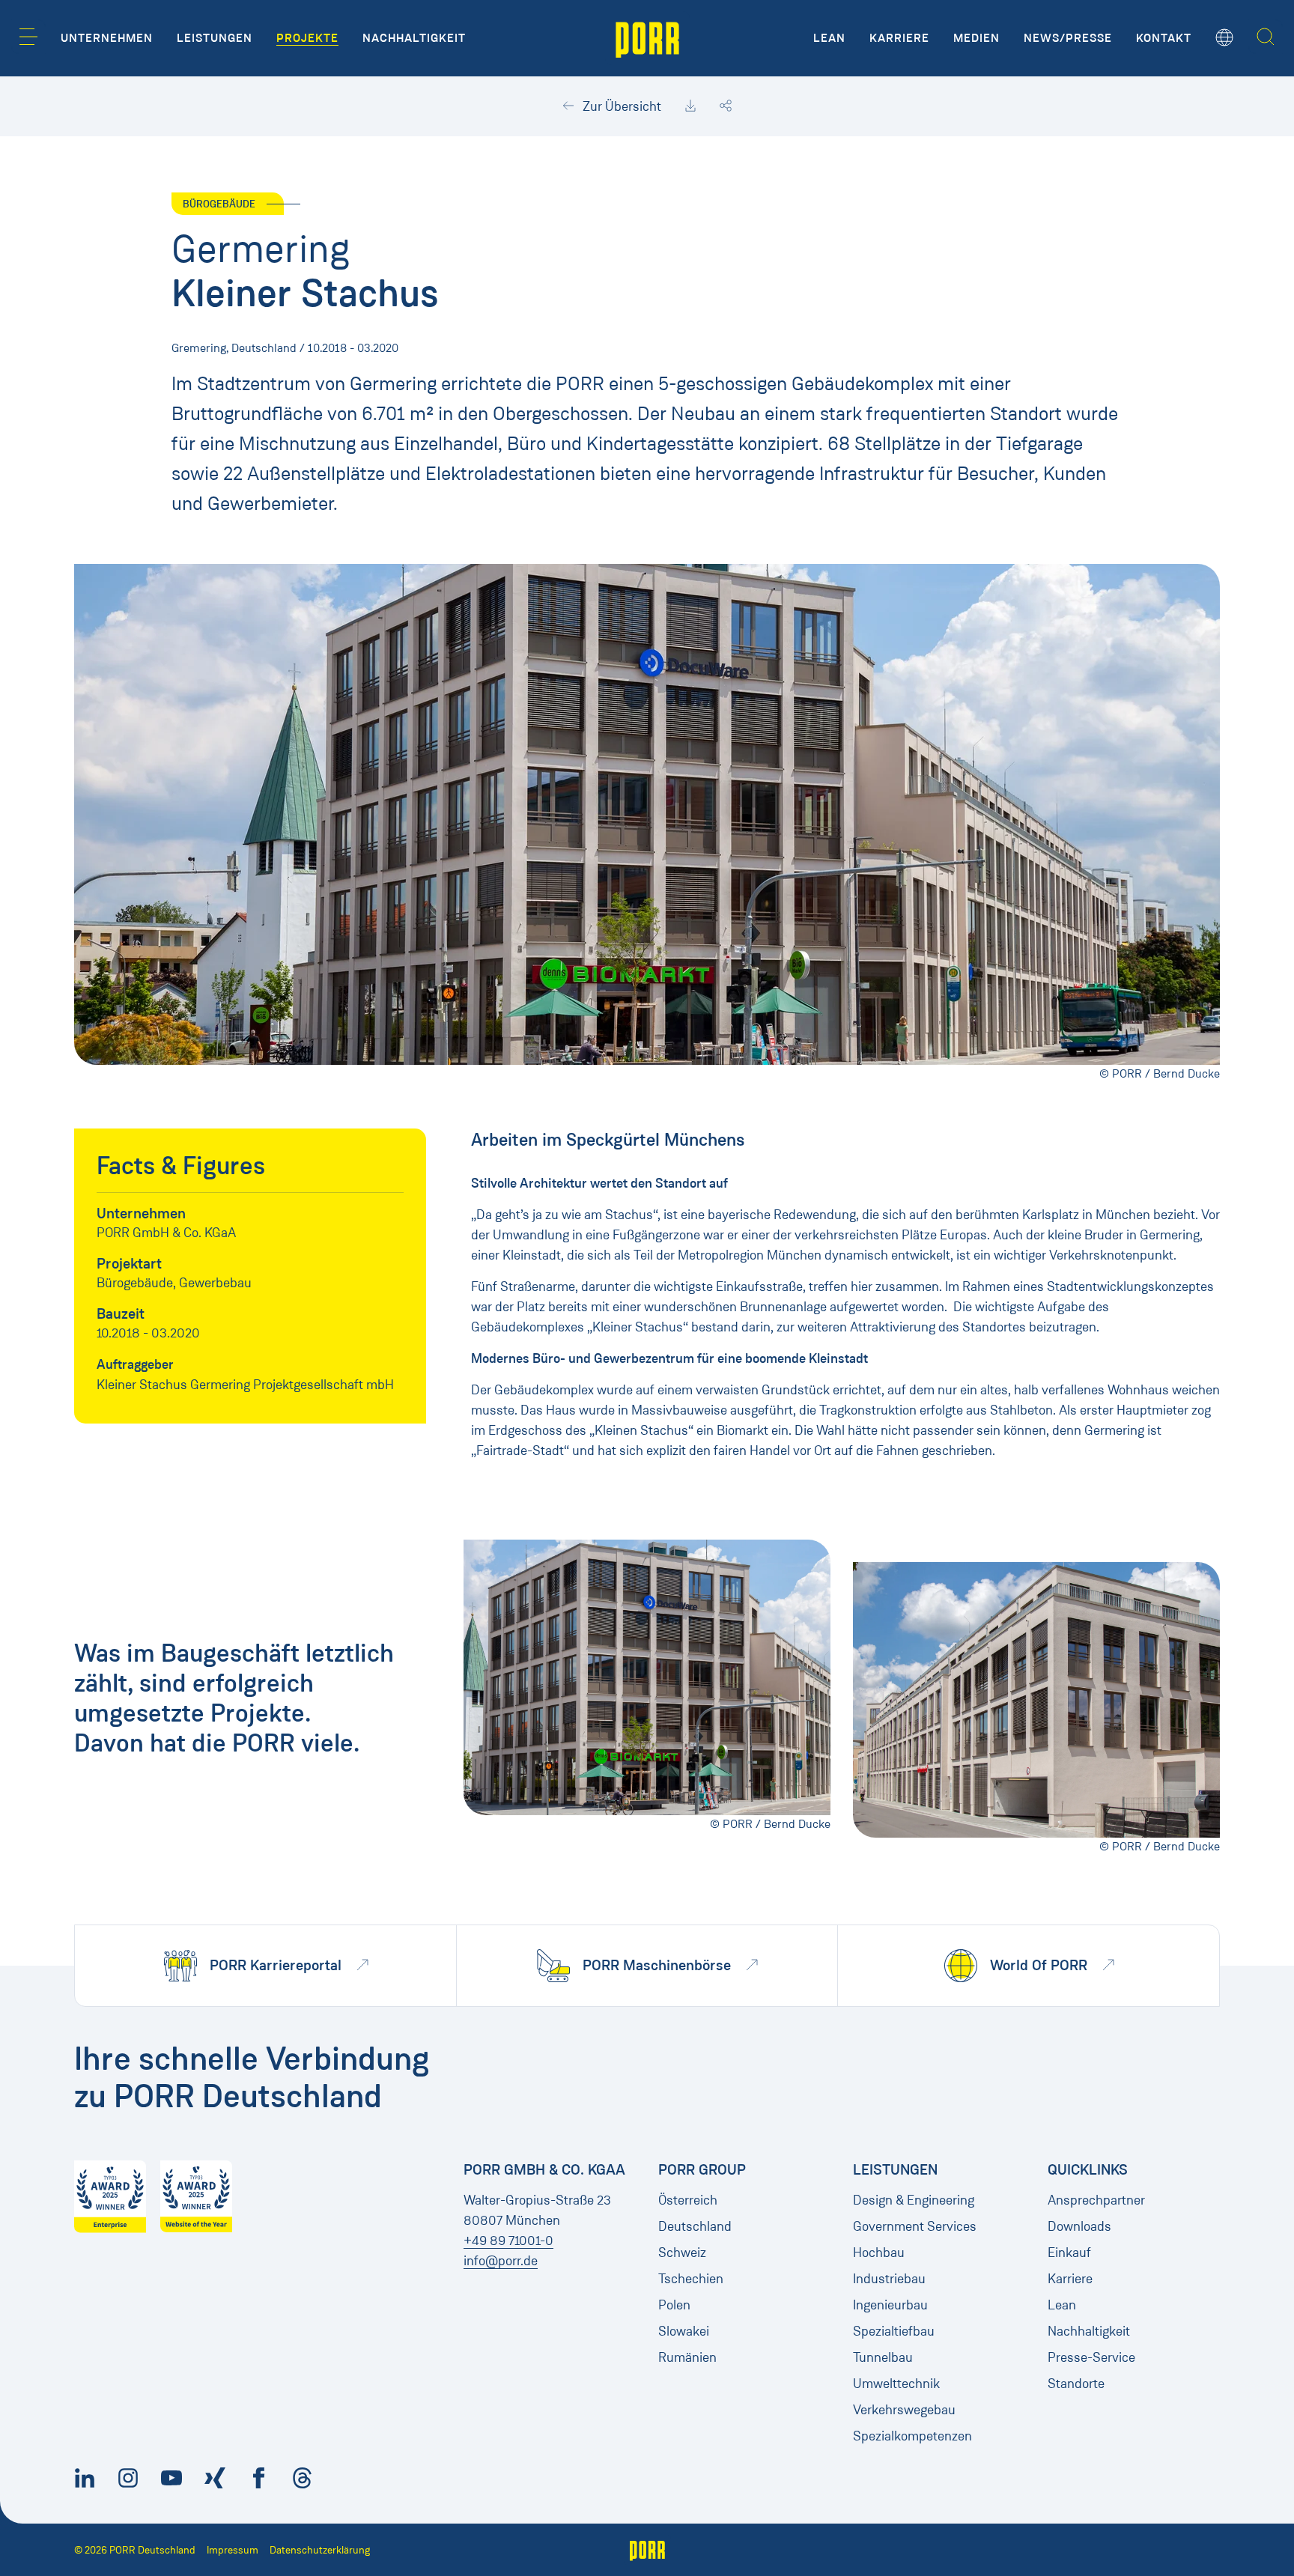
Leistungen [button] (215, 38)
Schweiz (682, 2253)
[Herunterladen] (690, 106)
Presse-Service (1091, 2357)
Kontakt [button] (1164, 38)
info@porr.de (501, 2261)
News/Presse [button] (1068, 38)
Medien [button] (976, 38)
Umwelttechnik (896, 2384)
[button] (28, 37)
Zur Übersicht (620, 106)
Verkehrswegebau (904, 2410)
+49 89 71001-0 (508, 2241)
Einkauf (1069, 2253)
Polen (674, 2305)
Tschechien (691, 2279)
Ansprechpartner (1096, 2200)
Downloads (1079, 2226)
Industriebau (889, 2279)
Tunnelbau (883, 2357)
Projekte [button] (307, 38)
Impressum (233, 2550)
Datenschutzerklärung (320, 2550)
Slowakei (684, 2331)
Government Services (915, 2226)
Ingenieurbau (890, 2305)
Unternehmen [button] (107, 38)
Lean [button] (829, 38)
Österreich (688, 2200)
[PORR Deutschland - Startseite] (647, 38)
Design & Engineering (914, 2200)
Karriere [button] (899, 38)
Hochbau (879, 2253)
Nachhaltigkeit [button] (414, 38)
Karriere (1070, 2279)
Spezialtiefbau (894, 2331)
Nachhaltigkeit (1089, 2331)
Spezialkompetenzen (912, 2436)
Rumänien (687, 2357)
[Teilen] (726, 106)
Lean (1062, 2305)
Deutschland (695, 2226)
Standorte (1076, 2384)
